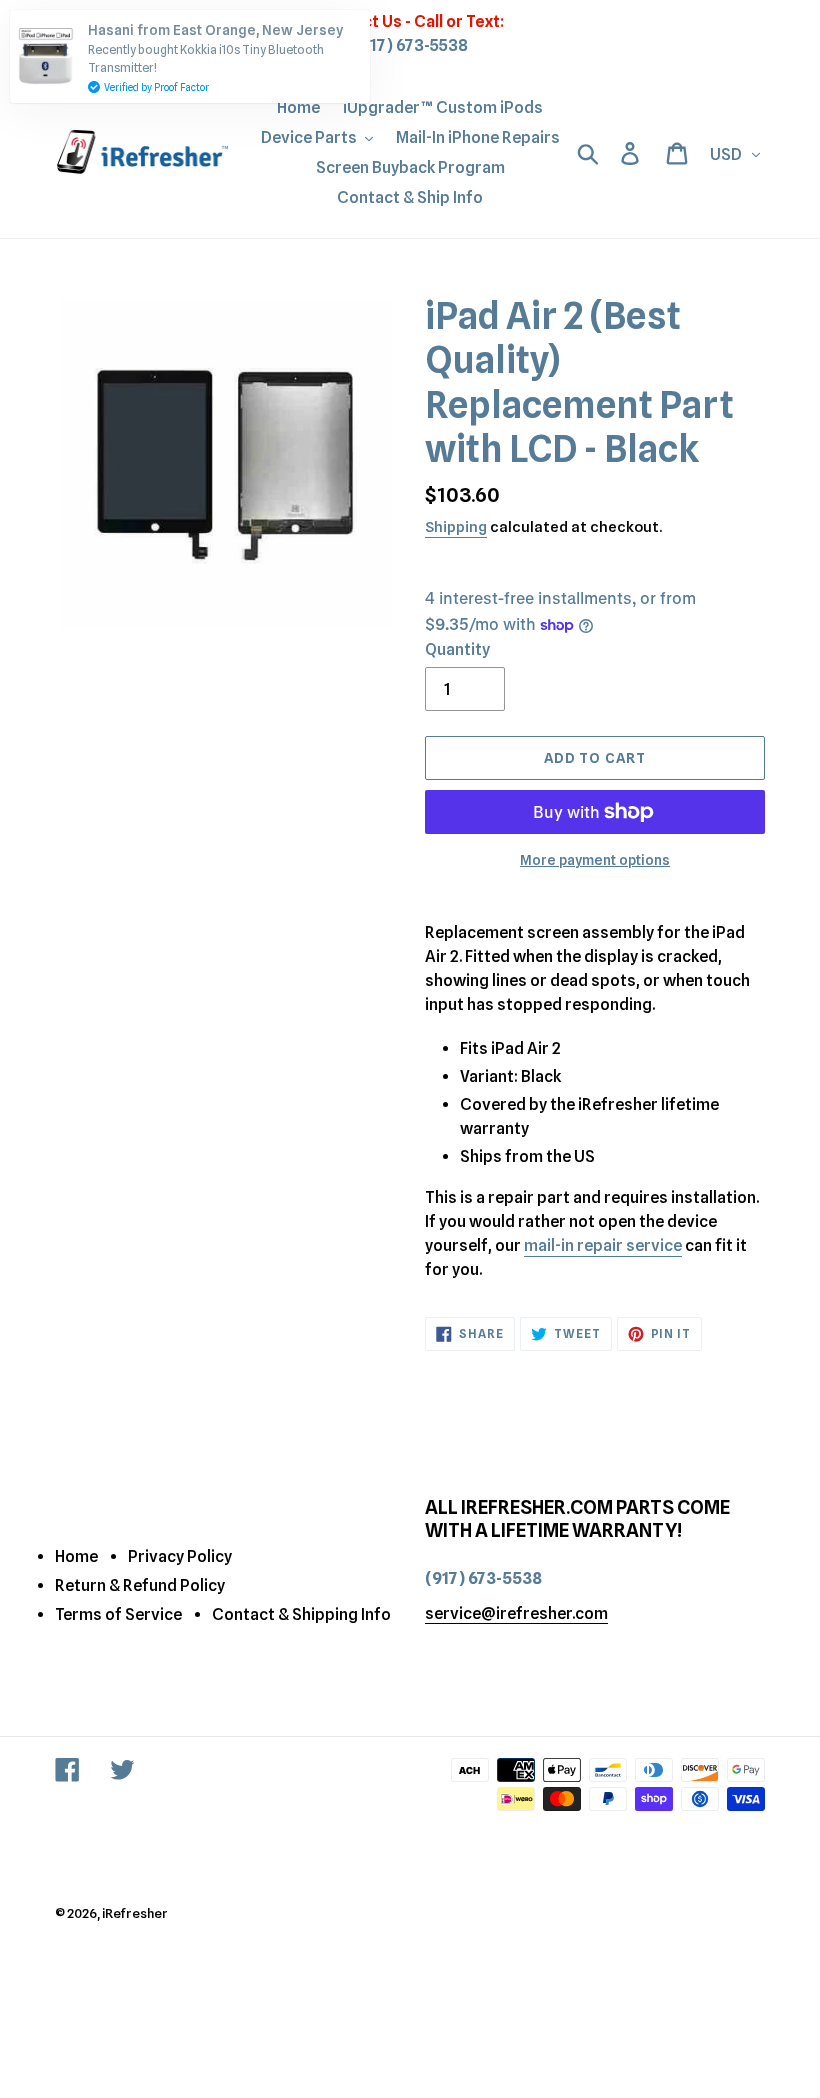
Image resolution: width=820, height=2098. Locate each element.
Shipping (456, 527)
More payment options (595, 860)
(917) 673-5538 (410, 45)
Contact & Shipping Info (301, 1614)
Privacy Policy (180, 1556)
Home (76, 1556)
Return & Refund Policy (140, 1585)
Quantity (457, 649)
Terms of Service (118, 1614)
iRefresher (135, 1913)
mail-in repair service (603, 1245)
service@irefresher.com (516, 1613)
